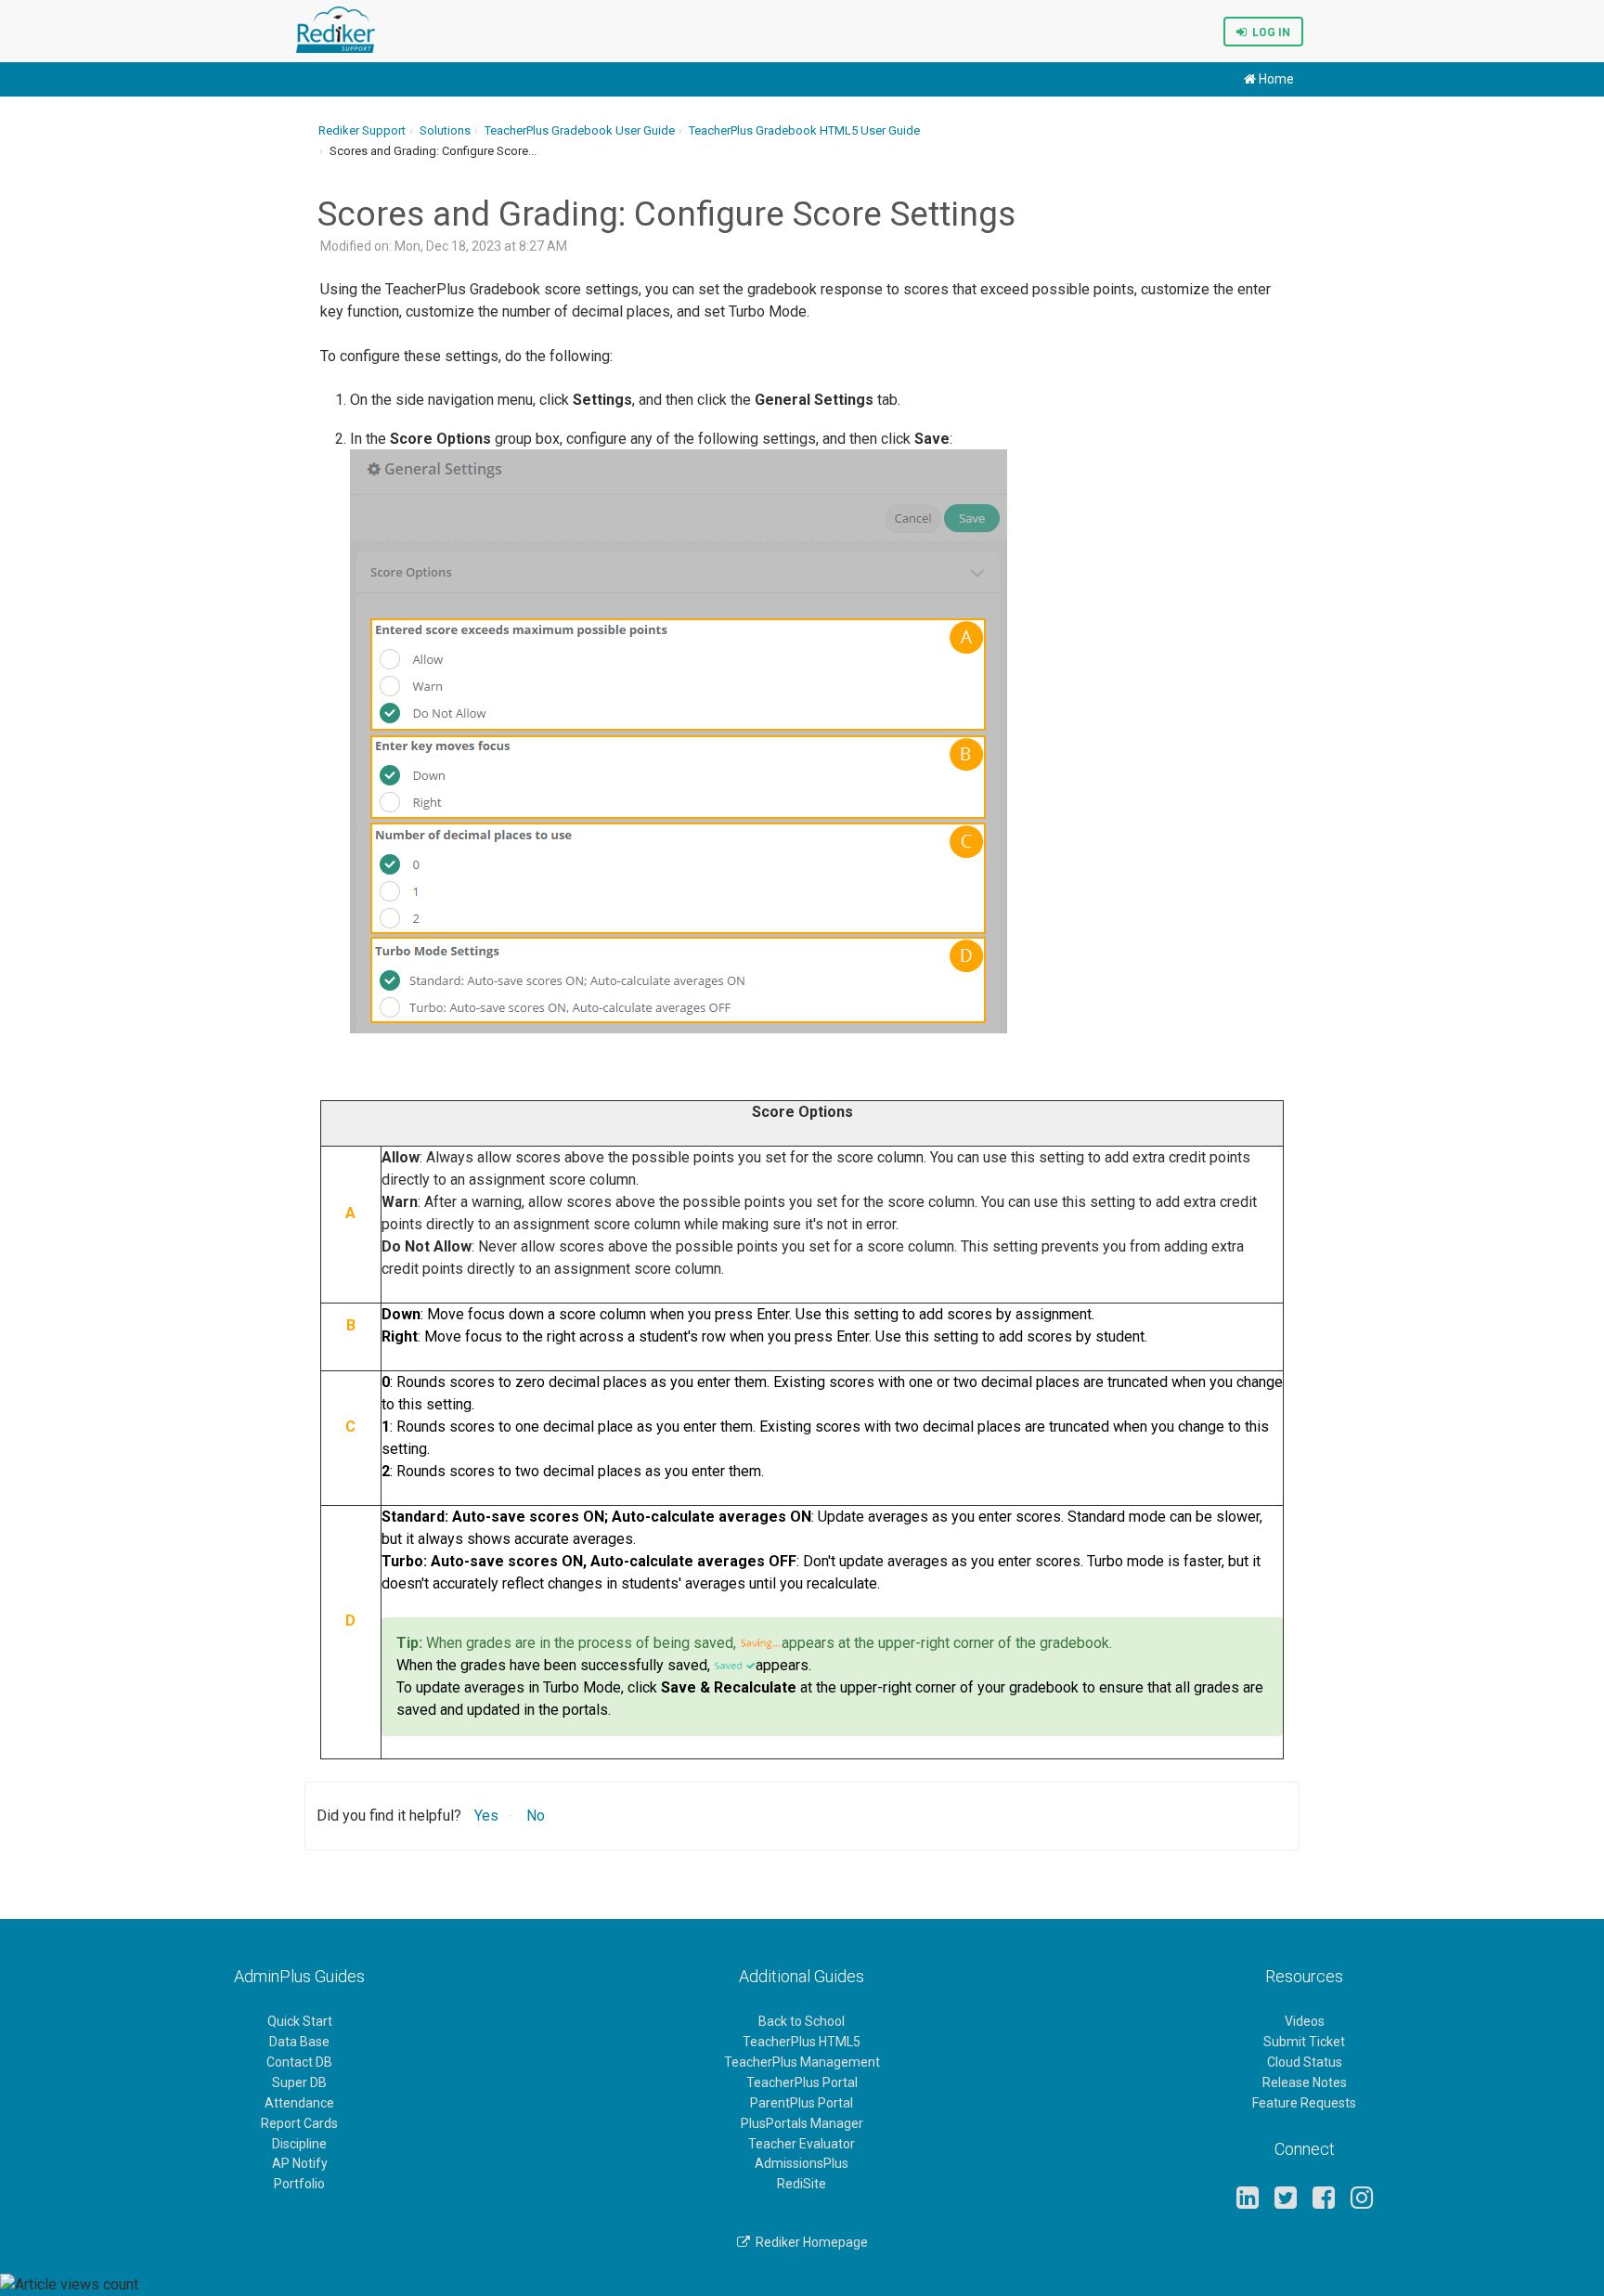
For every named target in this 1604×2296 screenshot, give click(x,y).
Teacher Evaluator (802, 2144)
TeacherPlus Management (802, 2062)
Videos (1305, 2021)
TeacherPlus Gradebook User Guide (580, 130)
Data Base (299, 2042)
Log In (1268, 32)
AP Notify (300, 2163)
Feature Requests (1304, 2103)
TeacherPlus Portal (802, 2082)
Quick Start (300, 2021)
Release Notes (1305, 2082)
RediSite (802, 2184)
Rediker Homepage (809, 2242)
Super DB (299, 2082)
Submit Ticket (1304, 2042)
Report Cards (299, 2123)
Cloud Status (1305, 2062)
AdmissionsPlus (802, 2163)
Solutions (445, 130)
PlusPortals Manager (802, 2123)
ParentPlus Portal (802, 2103)
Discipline (299, 2144)
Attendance (299, 2103)
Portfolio (299, 2184)
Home (1275, 79)
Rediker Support (362, 130)
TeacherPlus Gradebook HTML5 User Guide (804, 130)
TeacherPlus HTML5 (802, 2042)
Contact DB (299, 2062)
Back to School (802, 2021)
